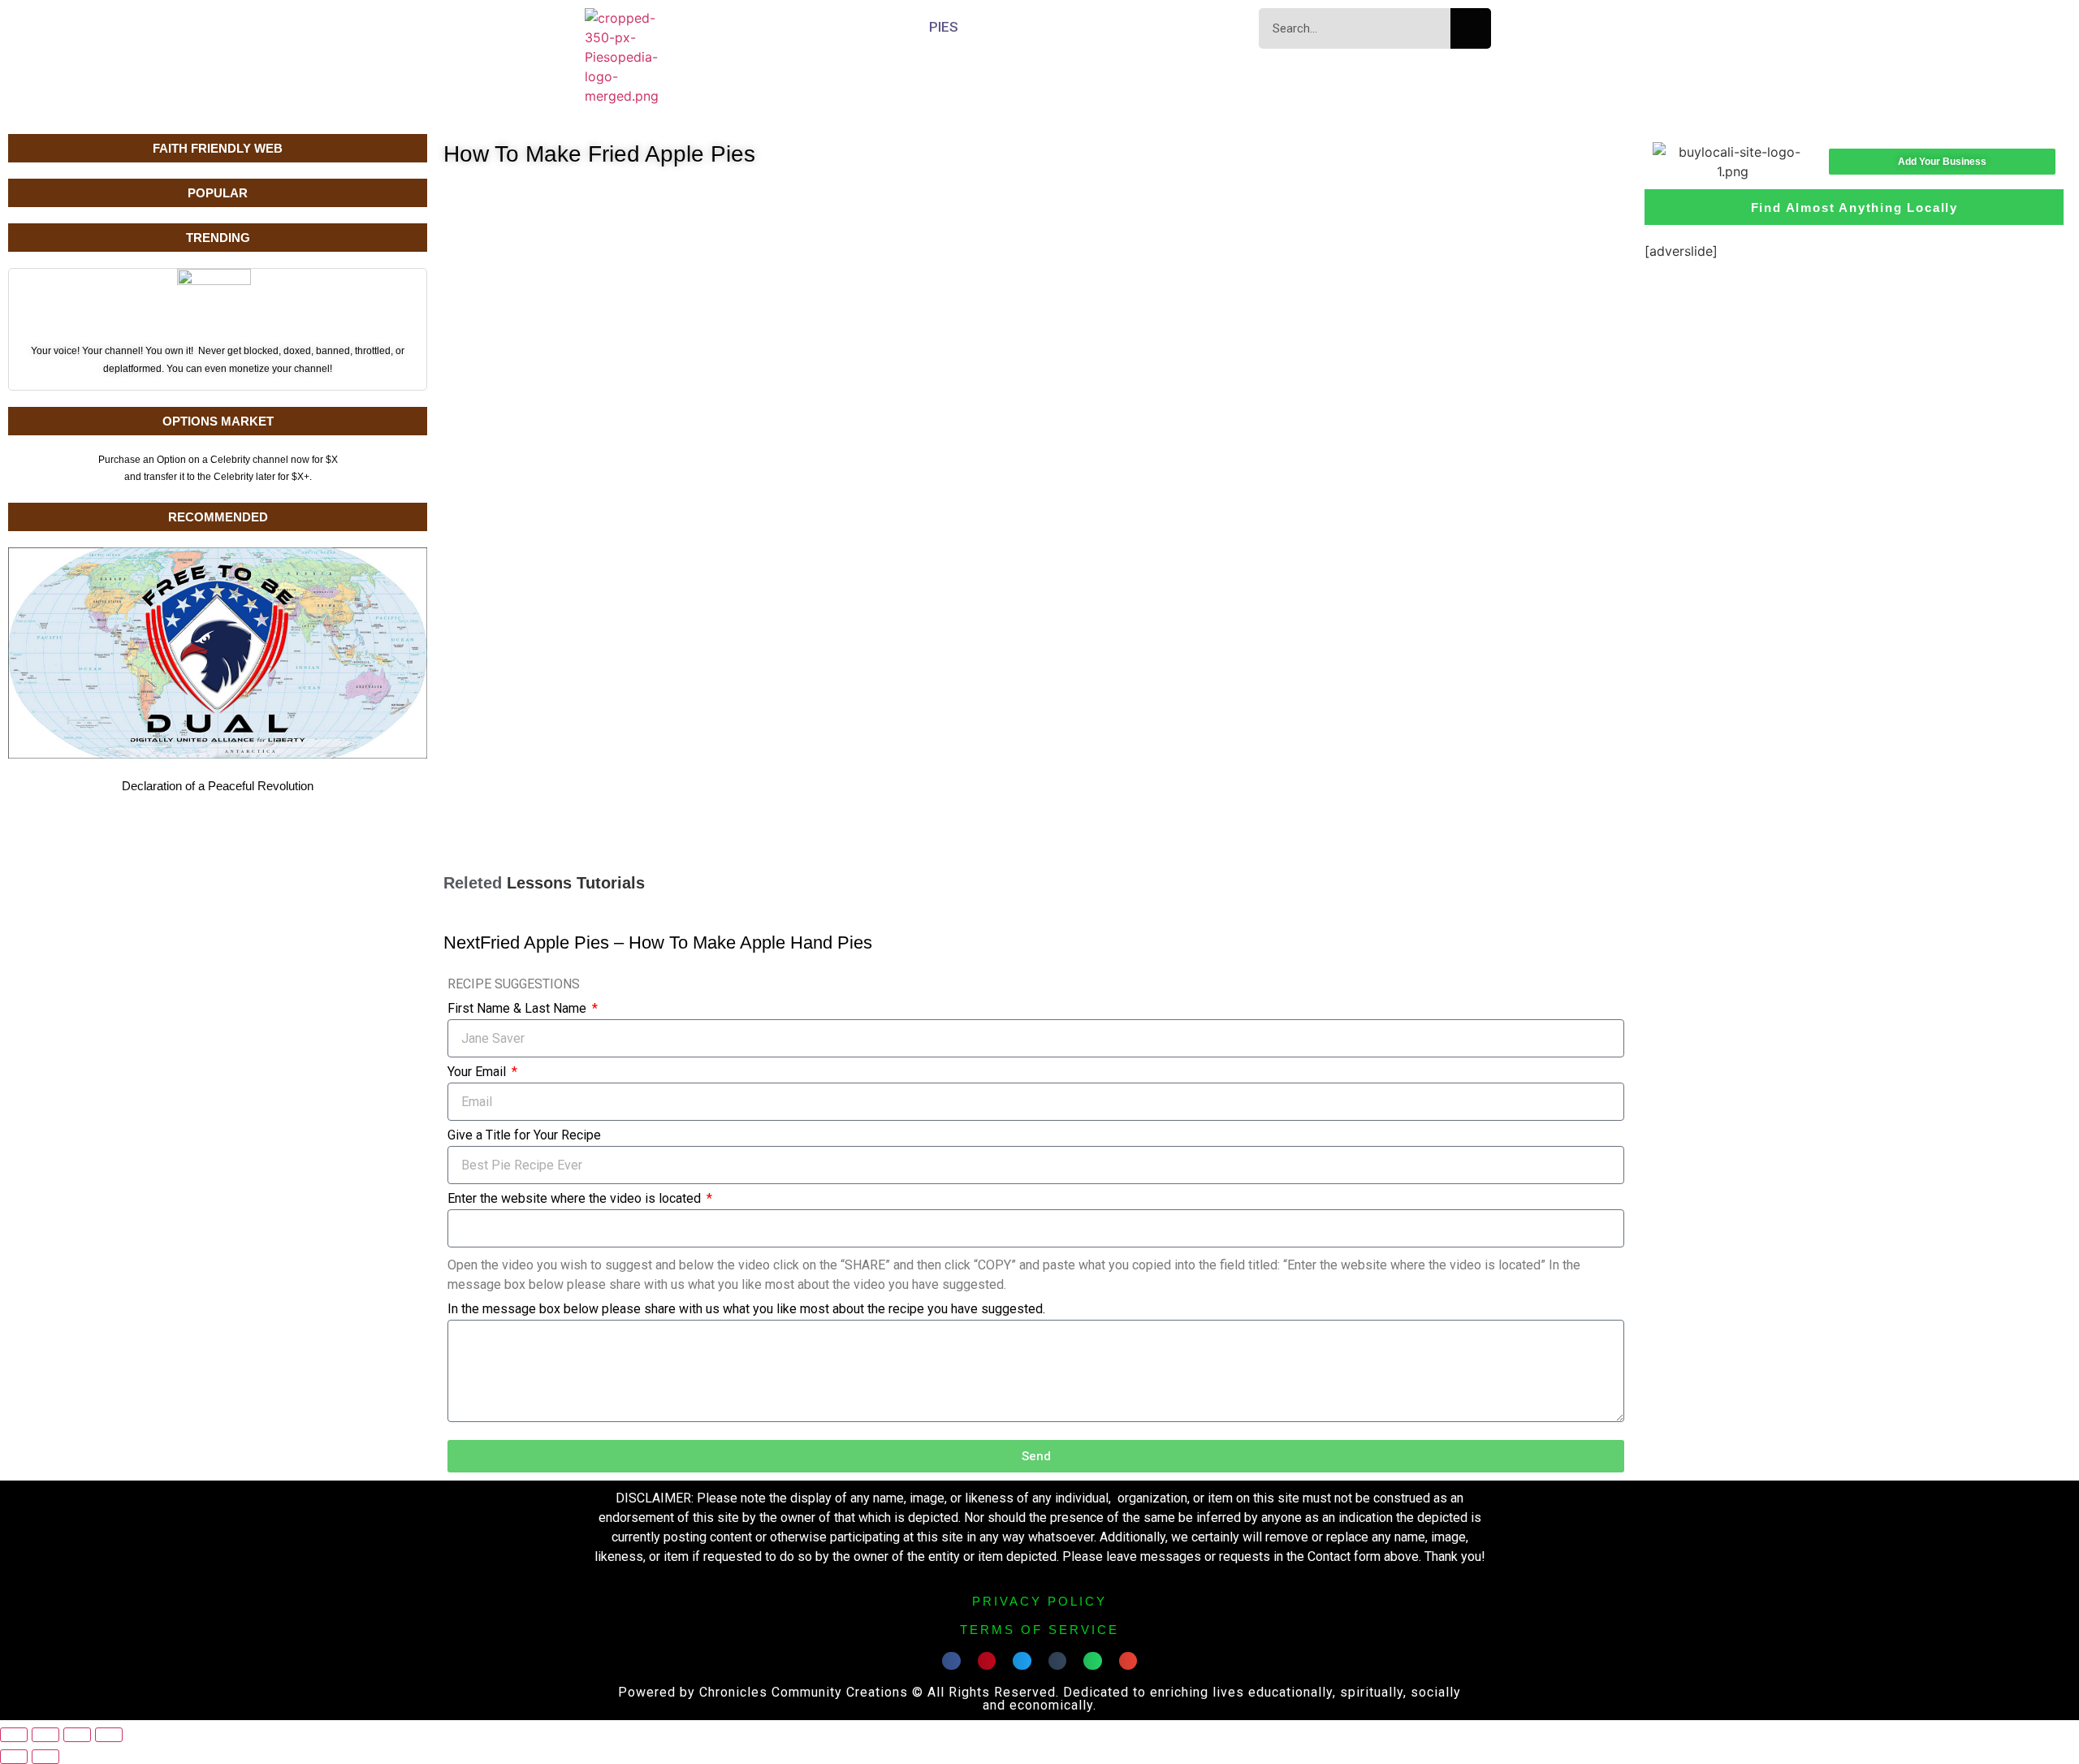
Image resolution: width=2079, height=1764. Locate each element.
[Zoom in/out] (14, 1735)
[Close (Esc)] (109, 1735)
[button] (951, 1661)
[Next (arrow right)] (45, 1757)
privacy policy (1039, 1601)
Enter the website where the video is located (576, 1199)
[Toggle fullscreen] (45, 1735)
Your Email (478, 1072)
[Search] (1471, 28)
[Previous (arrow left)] (14, 1757)
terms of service (1039, 1630)
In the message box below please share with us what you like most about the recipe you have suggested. (746, 1310)
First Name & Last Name (519, 1009)
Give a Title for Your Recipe (524, 1136)
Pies (944, 27)
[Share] (77, 1735)
